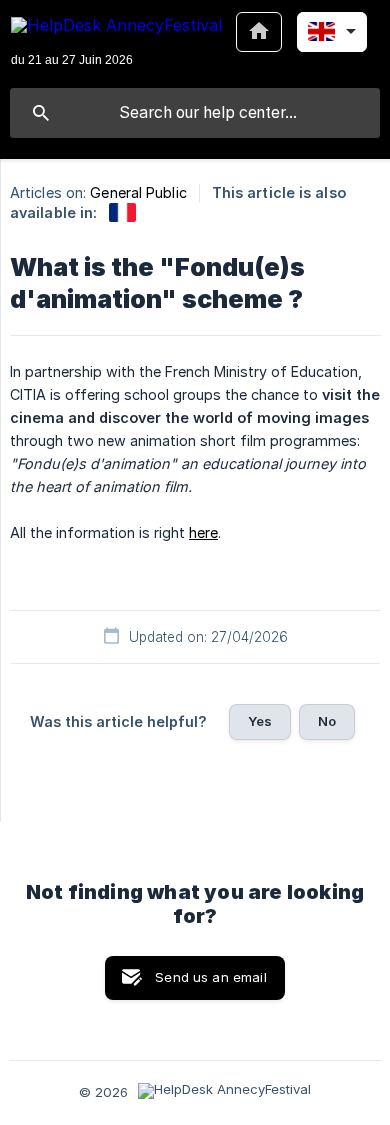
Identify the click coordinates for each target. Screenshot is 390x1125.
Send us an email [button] (210, 977)
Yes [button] (260, 721)
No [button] (327, 721)
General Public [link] (138, 192)
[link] (122, 212)
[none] (116, 43)
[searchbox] (195, 113)
